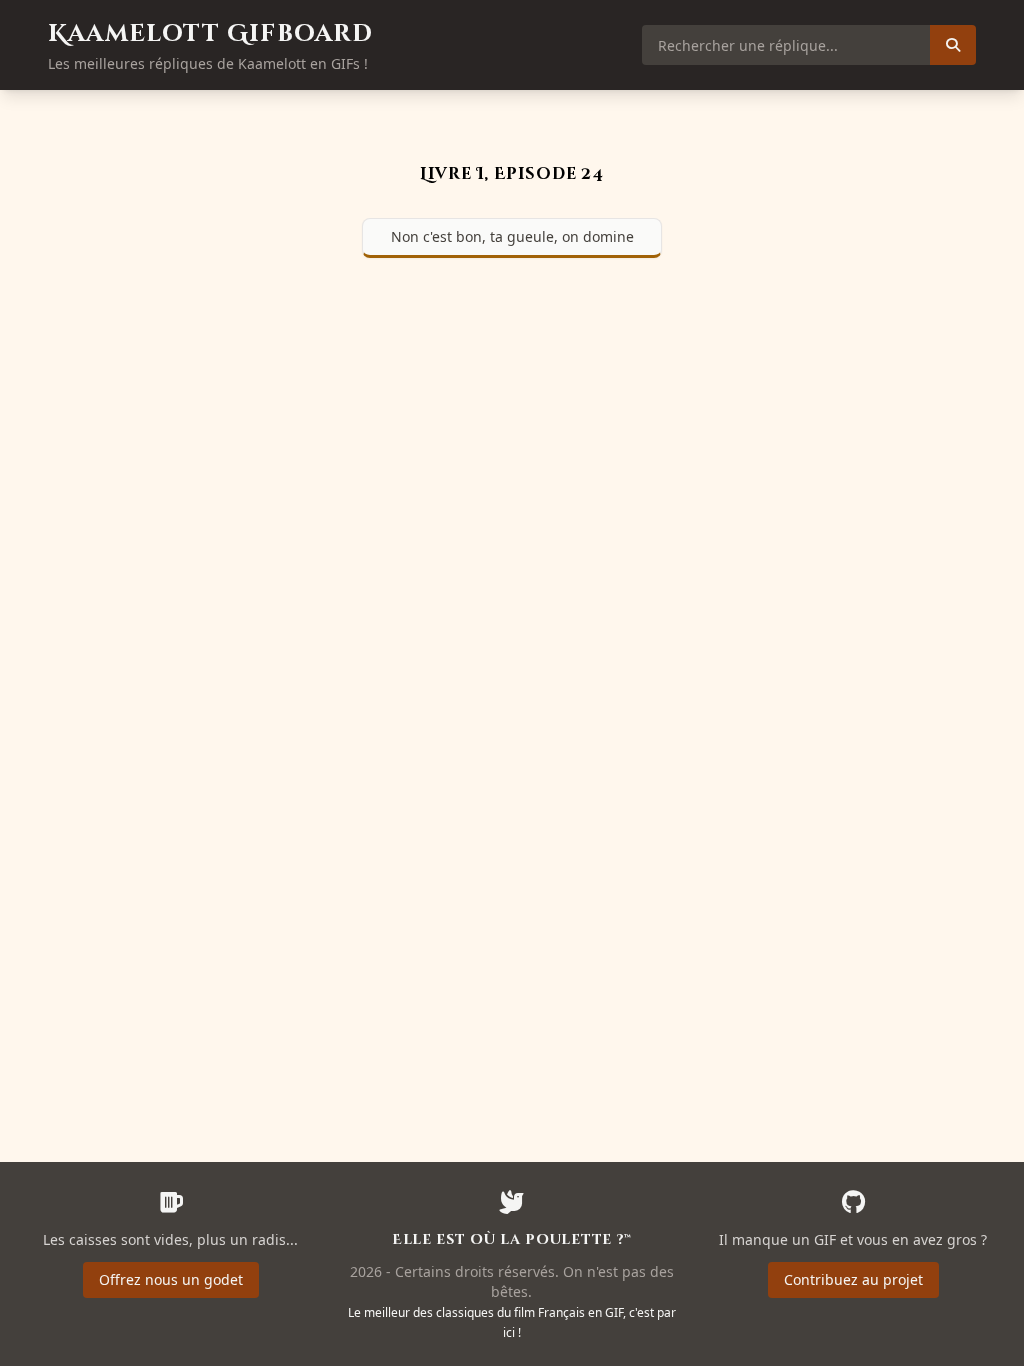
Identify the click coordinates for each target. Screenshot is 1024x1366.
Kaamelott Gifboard (211, 34)
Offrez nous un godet (171, 1279)
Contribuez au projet (853, 1279)
